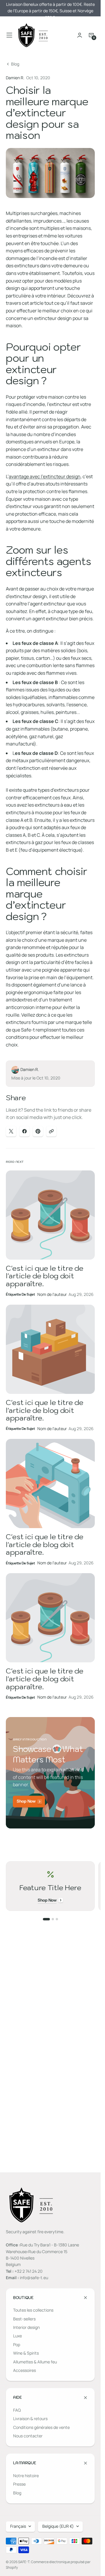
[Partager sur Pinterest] (38, 1131)
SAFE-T (24, 2562)
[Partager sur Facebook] (24, 1131)
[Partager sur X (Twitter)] (11, 1131)
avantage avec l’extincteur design (45, 476)
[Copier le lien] (51, 1131)
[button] (9, 35)
